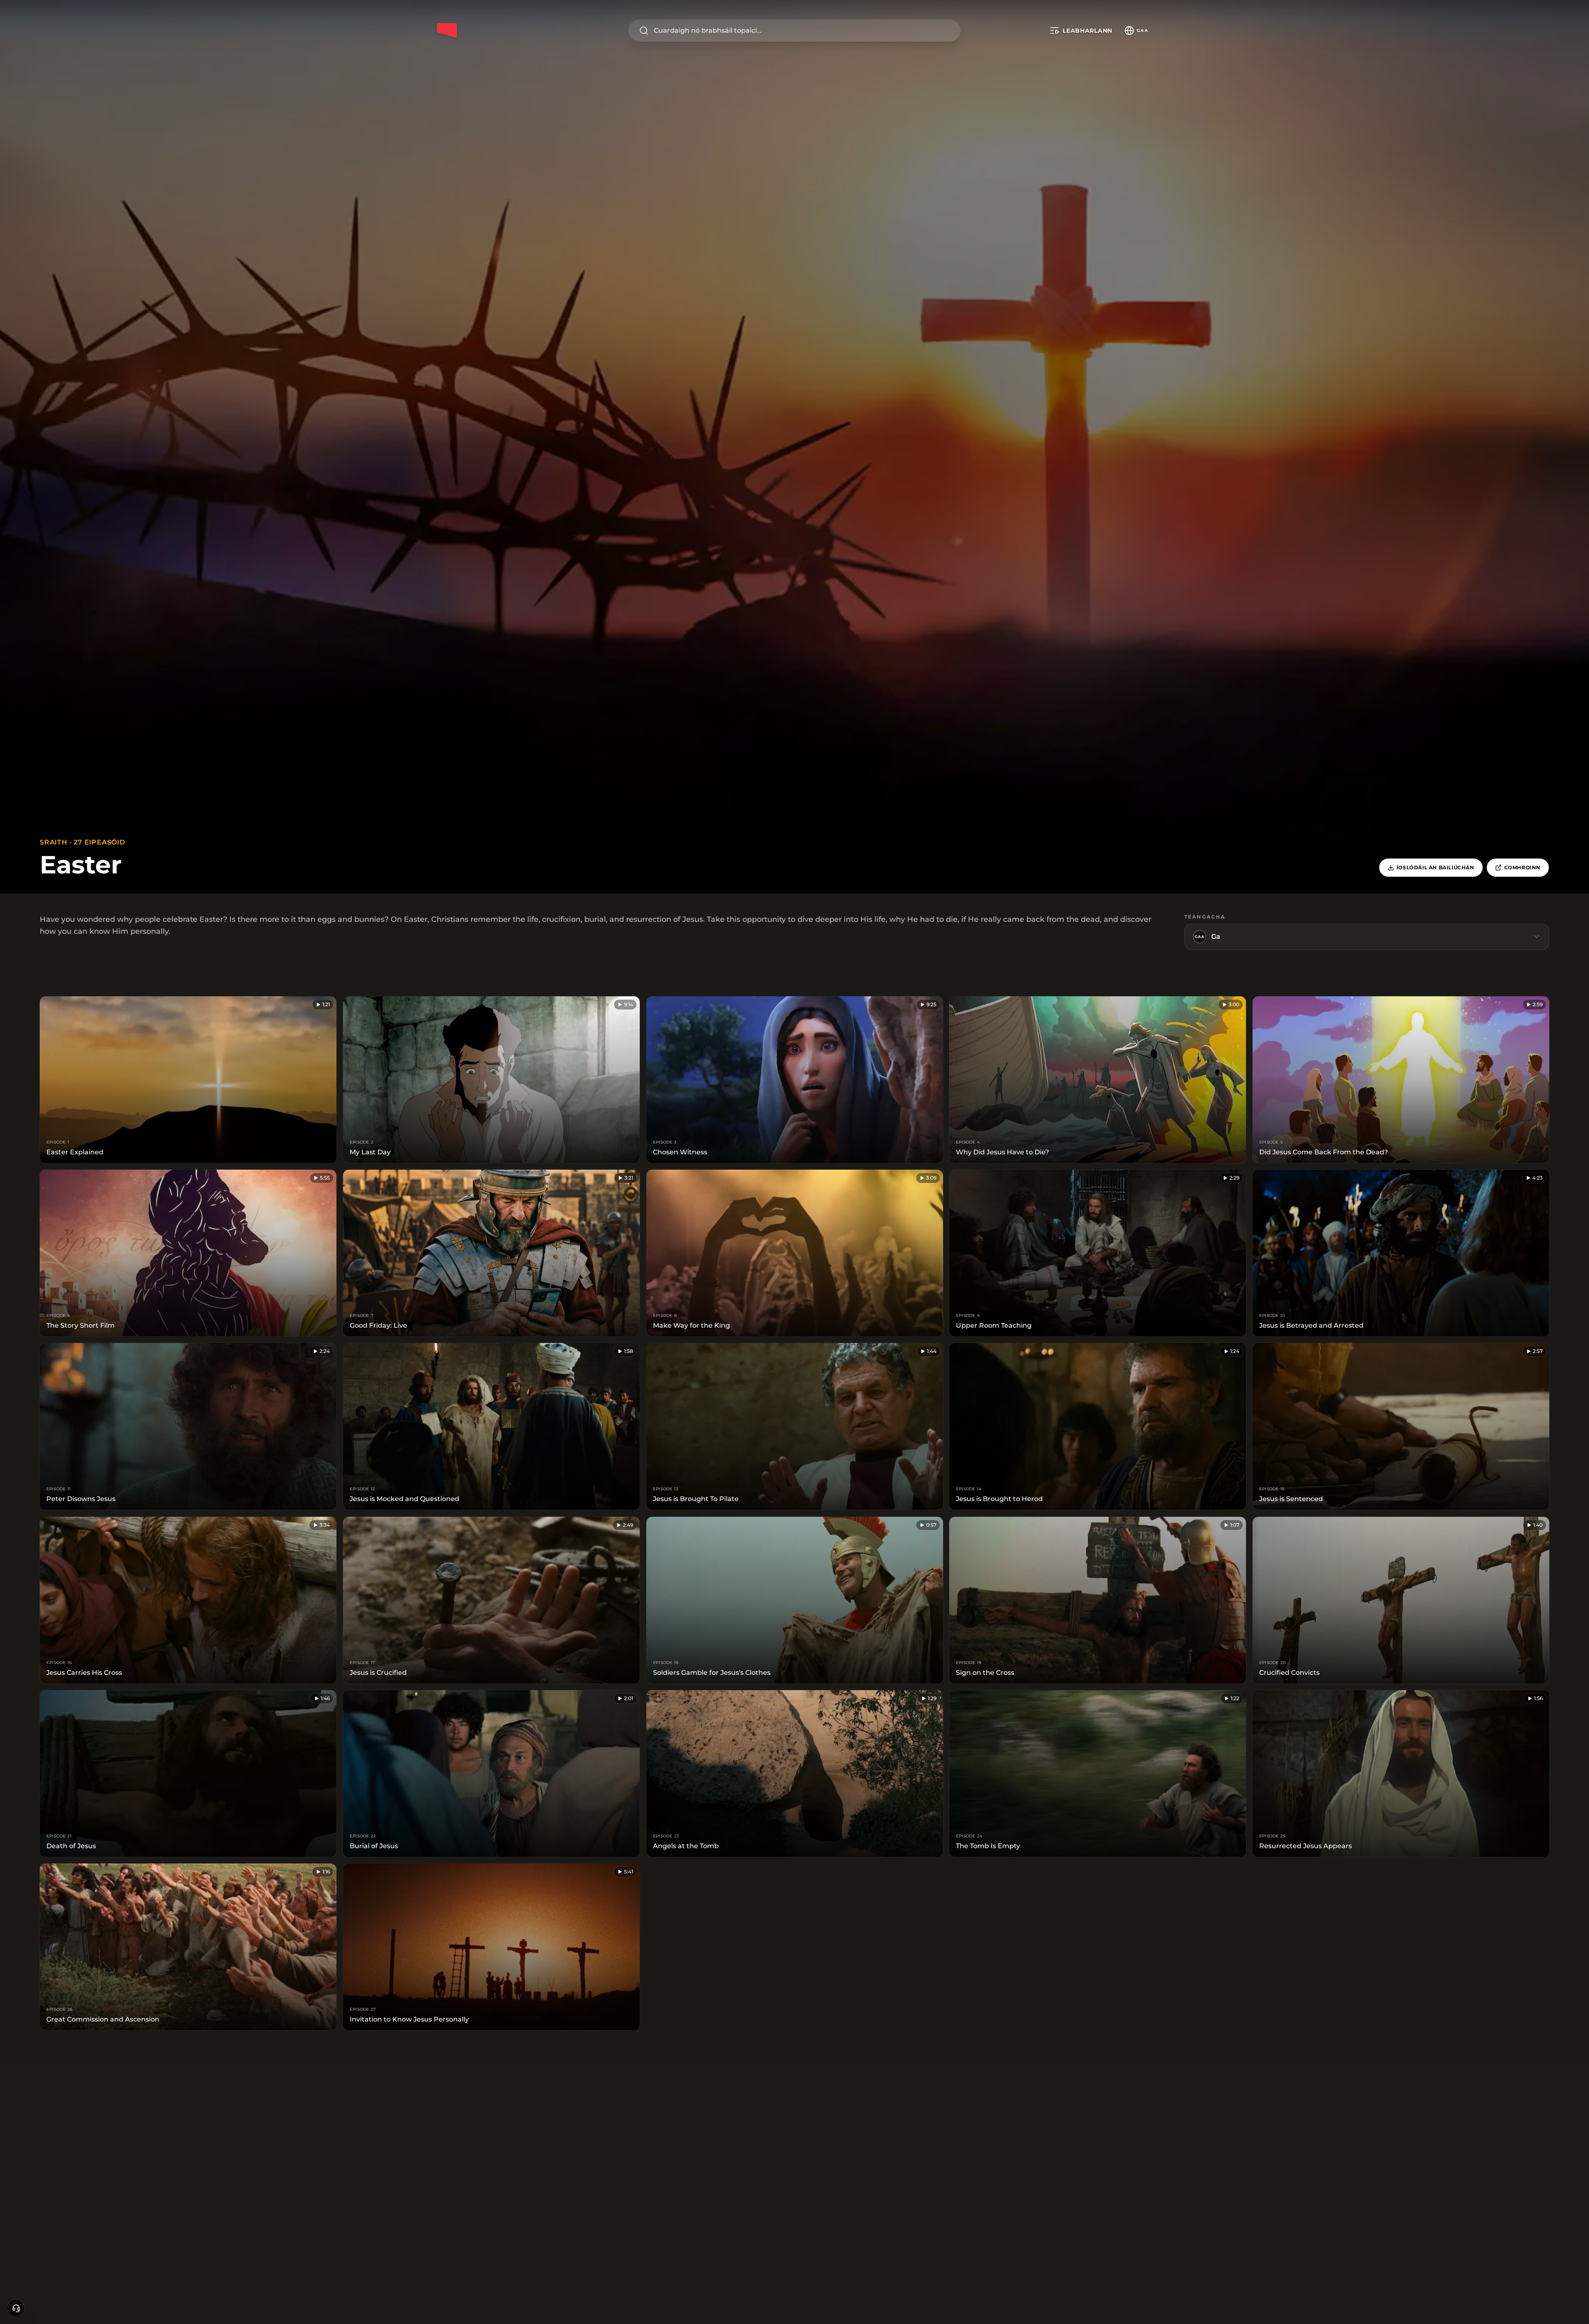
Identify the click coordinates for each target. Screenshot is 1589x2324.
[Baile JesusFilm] (447, 31)
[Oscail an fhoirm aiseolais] (16, 2308)
